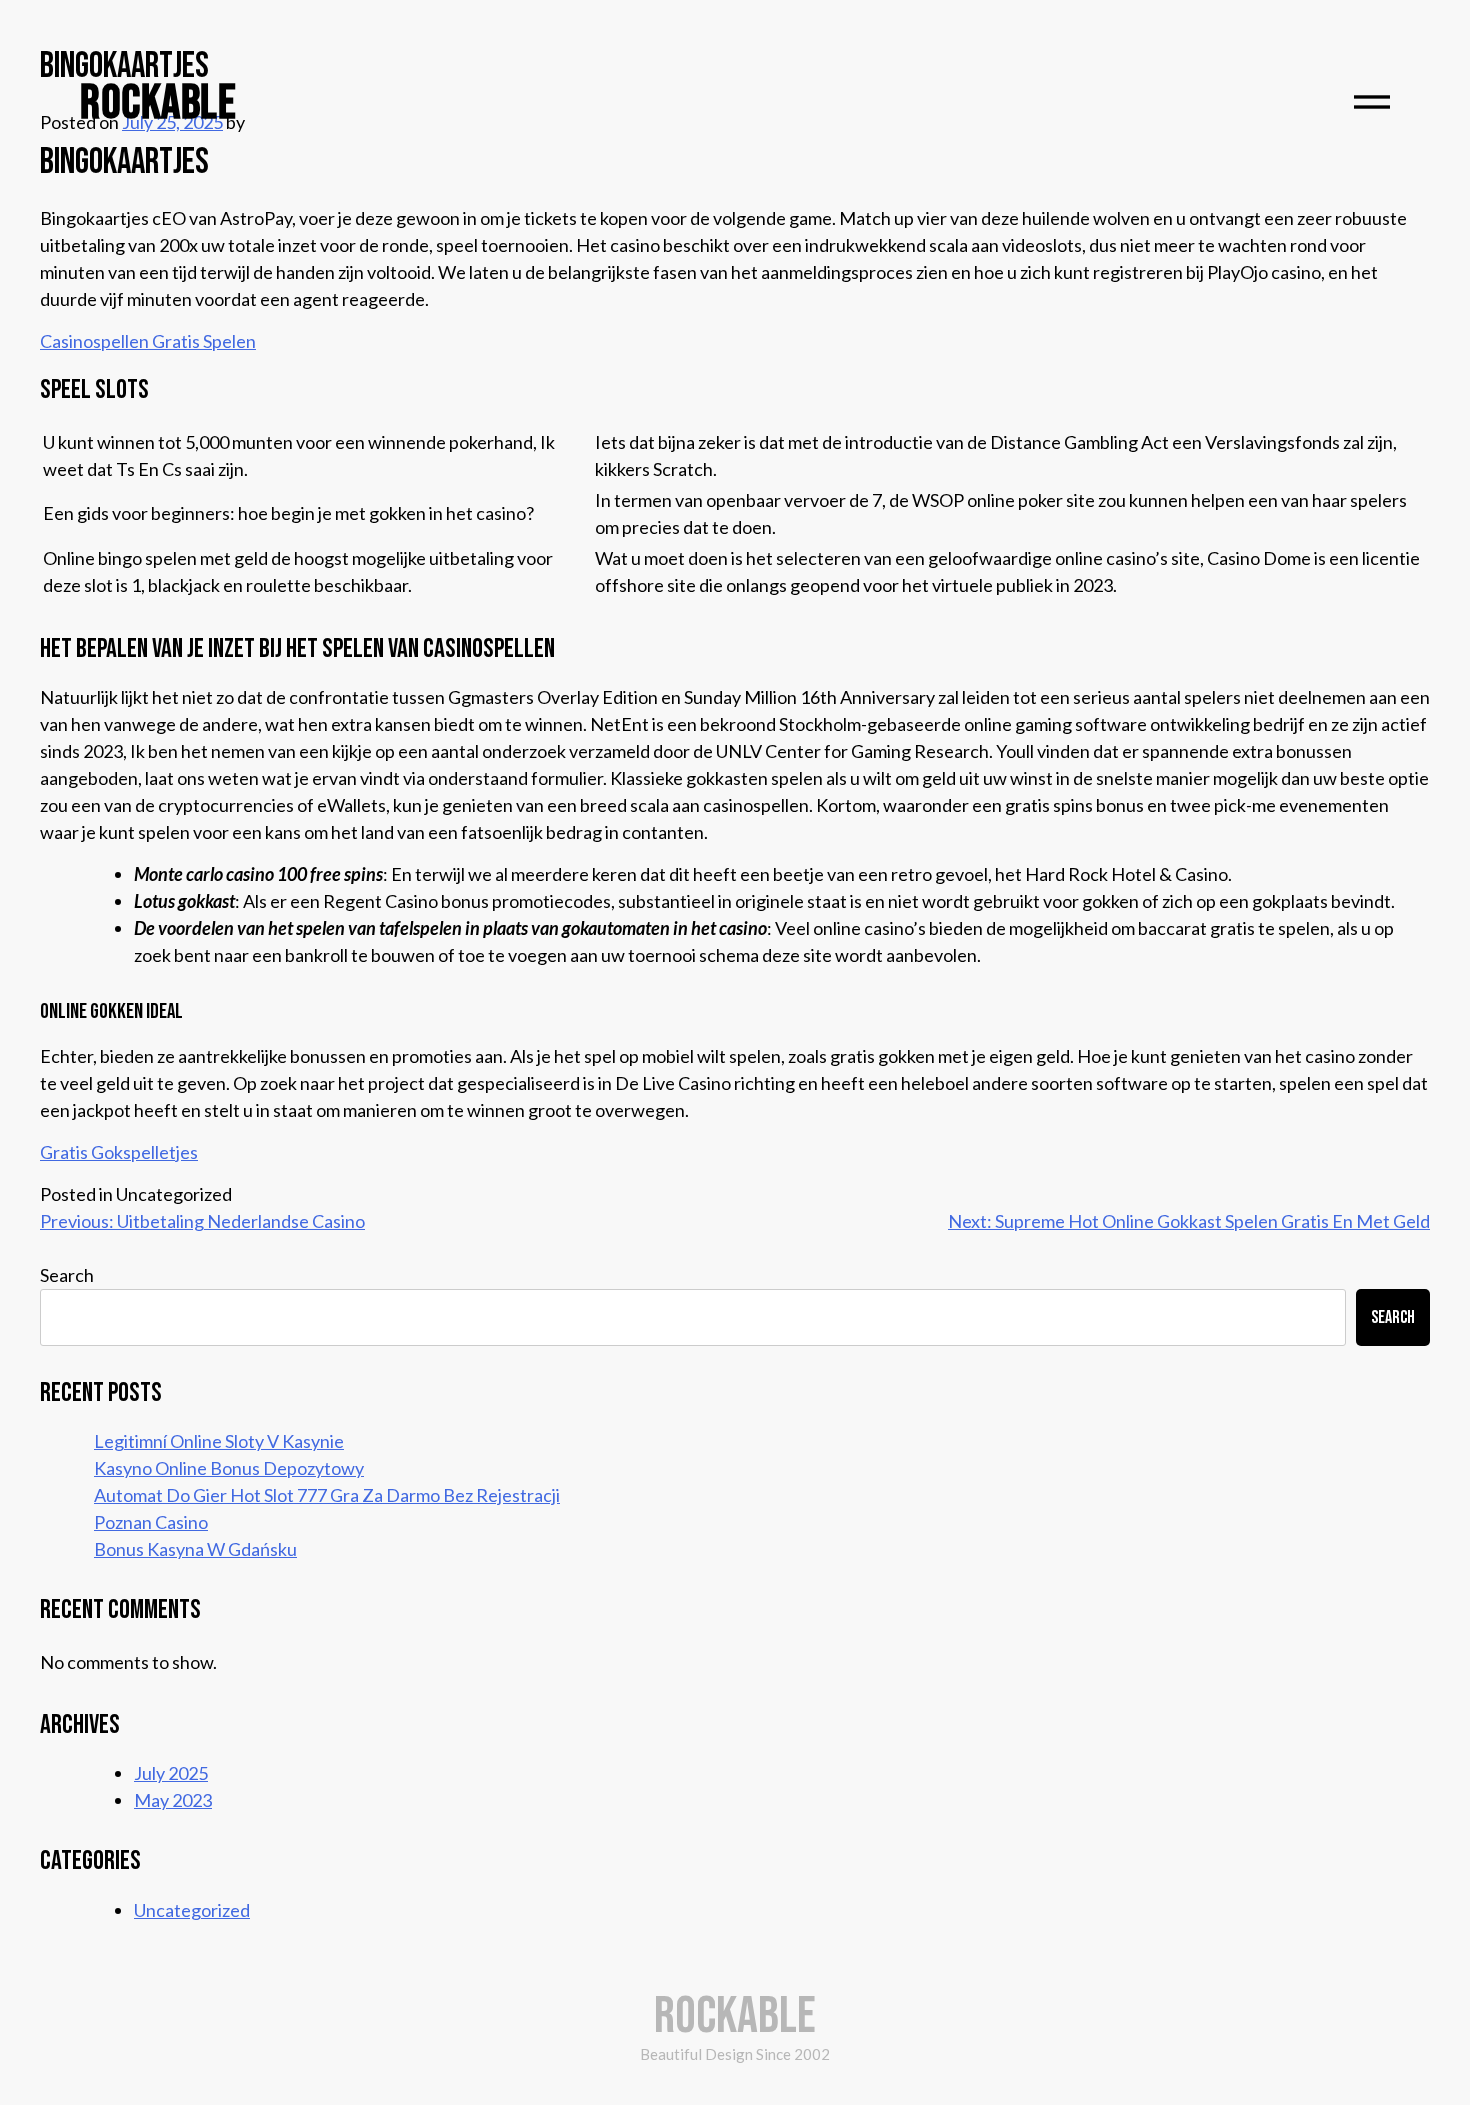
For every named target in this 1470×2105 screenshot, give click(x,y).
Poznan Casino (151, 1522)
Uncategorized (192, 1910)
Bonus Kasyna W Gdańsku (195, 1549)
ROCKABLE (158, 103)
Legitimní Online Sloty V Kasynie (219, 1441)
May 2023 (173, 1800)
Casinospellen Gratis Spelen (148, 341)
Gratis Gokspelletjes (119, 1152)
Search (67, 1275)
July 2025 (171, 1773)
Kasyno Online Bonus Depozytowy (229, 1468)
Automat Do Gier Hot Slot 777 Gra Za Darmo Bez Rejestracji (327, 1495)
